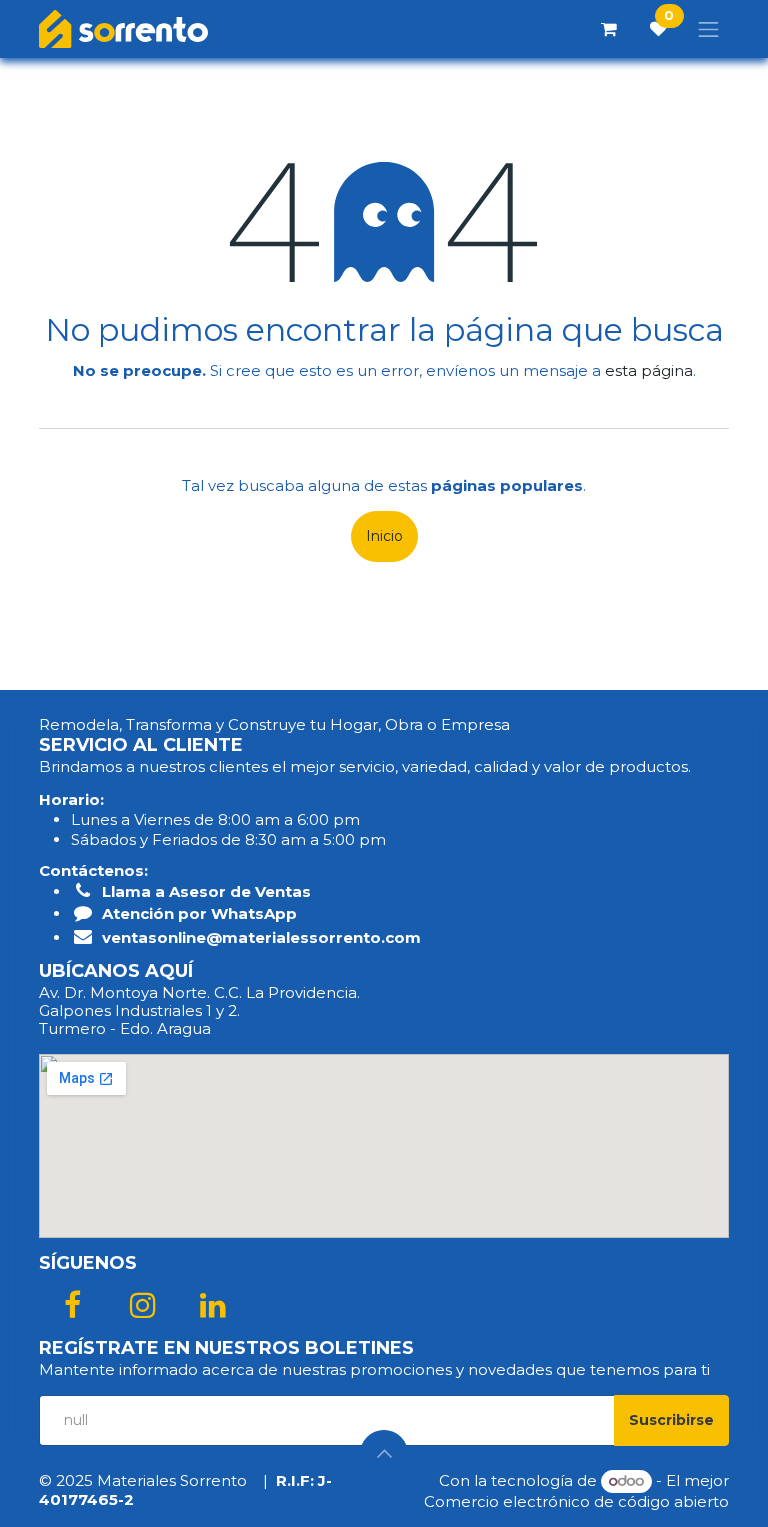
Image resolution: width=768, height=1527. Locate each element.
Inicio (384, 536)
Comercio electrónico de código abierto (576, 1501)
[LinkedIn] (213, 1305)
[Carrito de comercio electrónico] (609, 29)
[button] (671, 1420)
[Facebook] (72, 1305)
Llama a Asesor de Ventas (206, 891)
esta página (649, 370)
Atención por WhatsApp (199, 913)
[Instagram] (143, 1305)
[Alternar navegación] (709, 29)
